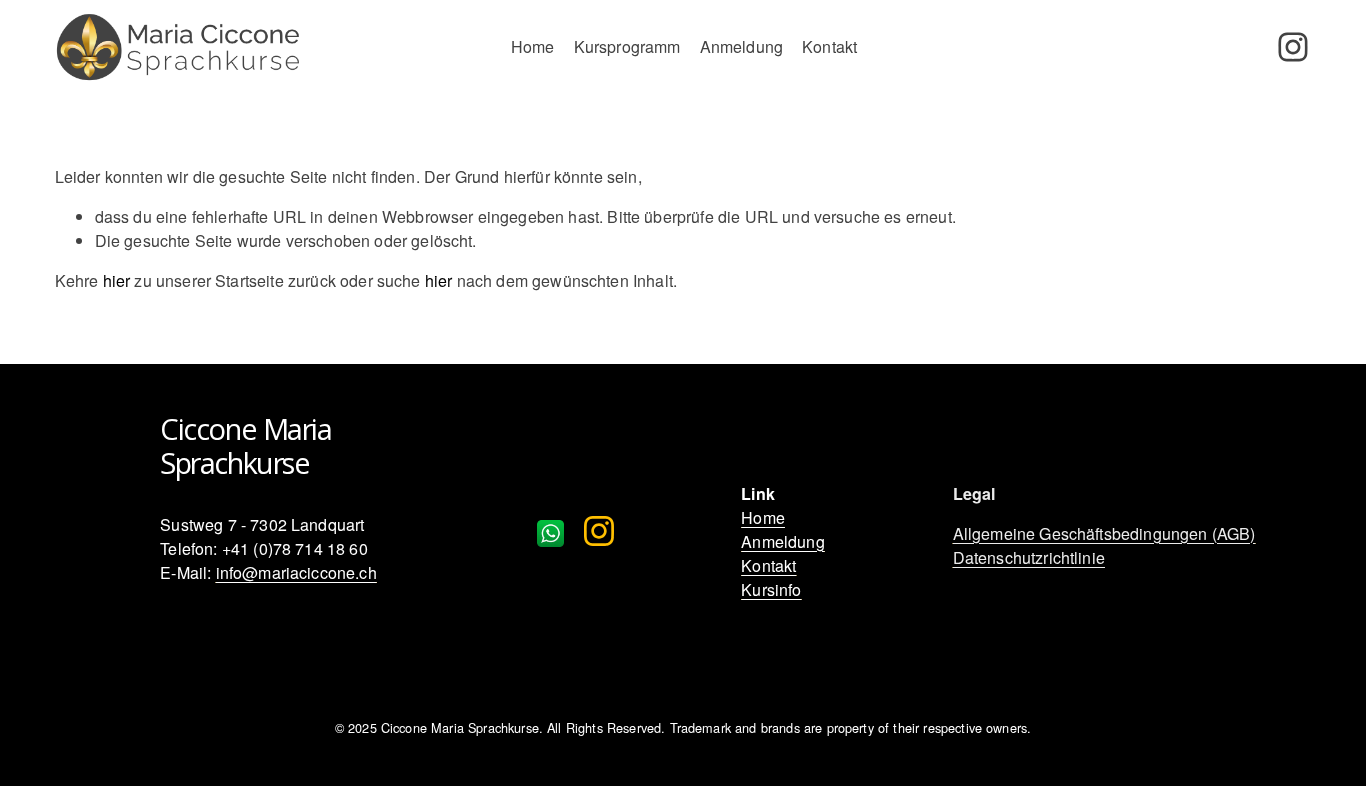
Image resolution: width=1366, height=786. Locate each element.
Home (533, 46)
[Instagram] (1293, 47)
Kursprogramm (627, 46)
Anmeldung (741, 46)
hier (117, 280)
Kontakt (829, 46)
